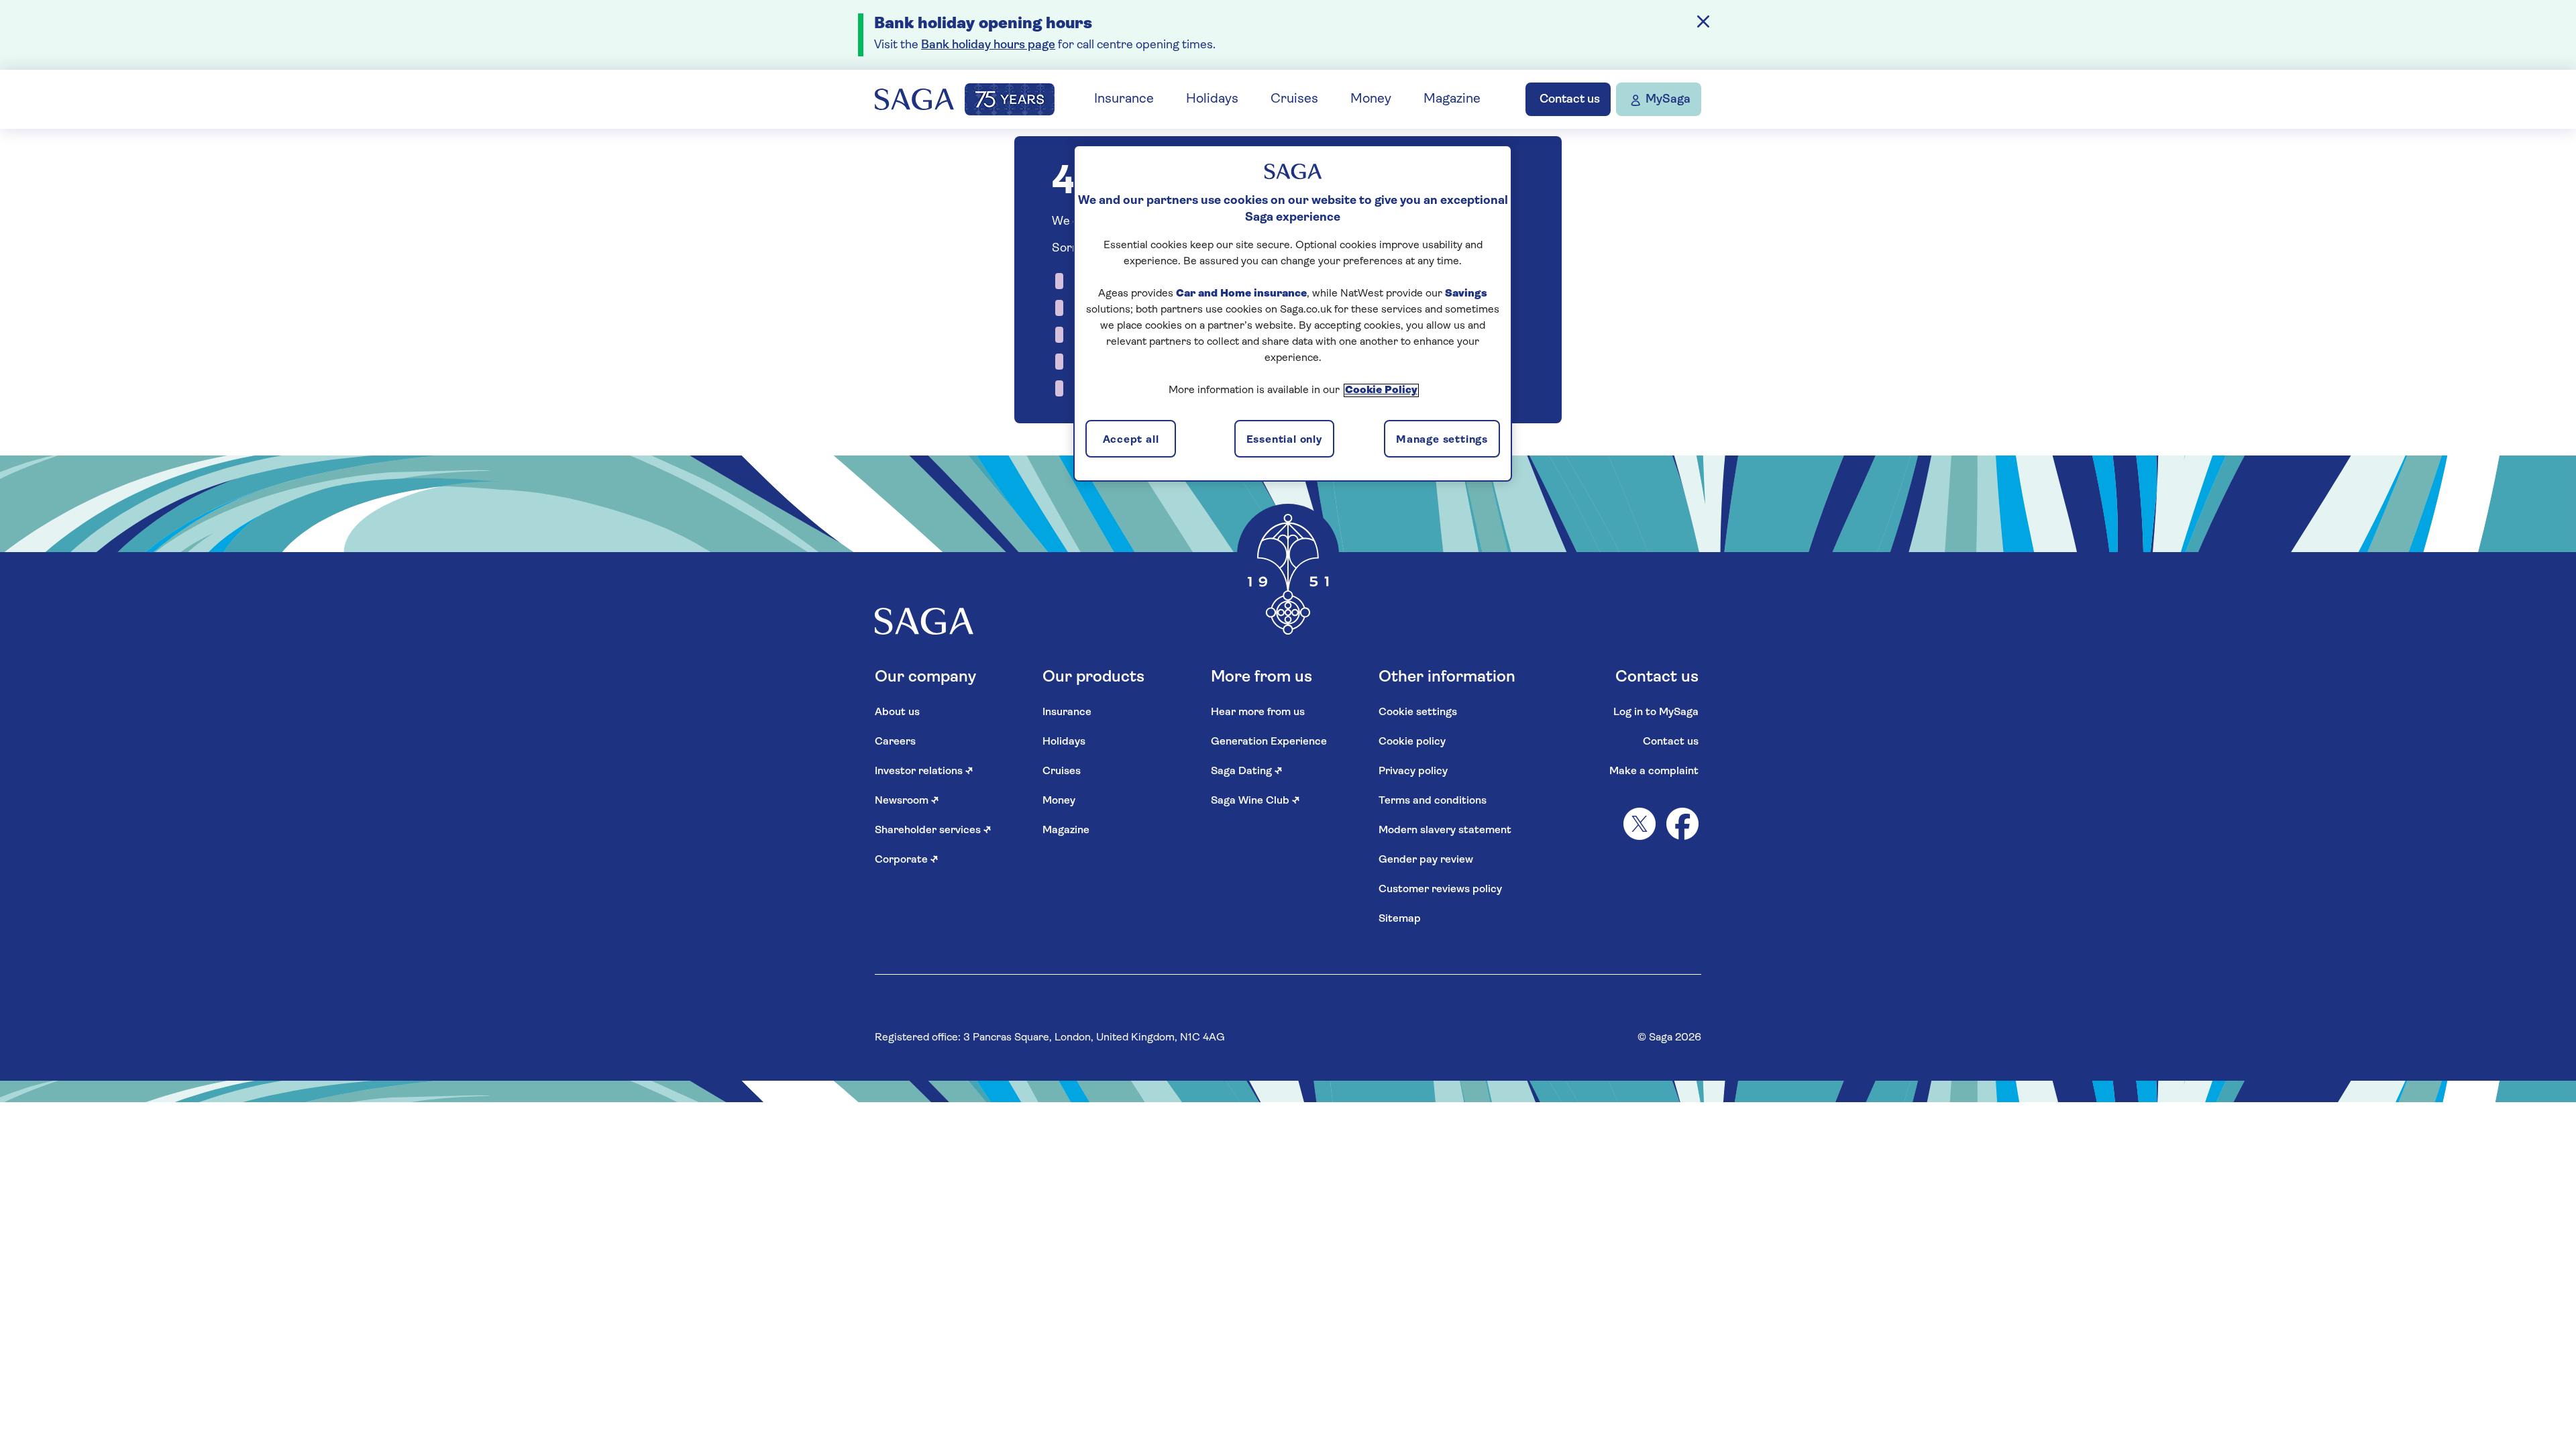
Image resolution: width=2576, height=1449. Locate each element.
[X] (1640, 824)
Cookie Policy (1381, 390)
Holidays (1212, 99)
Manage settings (1442, 440)
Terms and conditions (1433, 801)
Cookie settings (1418, 712)
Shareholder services (933, 830)
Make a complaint (1654, 771)
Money (1371, 99)
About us (897, 712)
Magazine (1452, 99)
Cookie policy (1412, 742)
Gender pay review (1426, 860)
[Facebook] (1682, 824)
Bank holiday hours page (988, 46)
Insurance (1124, 99)
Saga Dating (1247, 771)
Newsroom (907, 801)
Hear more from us (1258, 712)
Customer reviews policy (1440, 890)
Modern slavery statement (1445, 830)
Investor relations (924, 771)
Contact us (1671, 742)
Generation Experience (1269, 742)
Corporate (907, 860)
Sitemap (1400, 919)
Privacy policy (1413, 771)
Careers (895, 742)
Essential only (1284, 440)
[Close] (1703, 21)
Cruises (1294, 99)
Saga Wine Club (1255, 801)
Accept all (1131, 440)
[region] (1293, 313)
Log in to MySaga (1656, 712)
